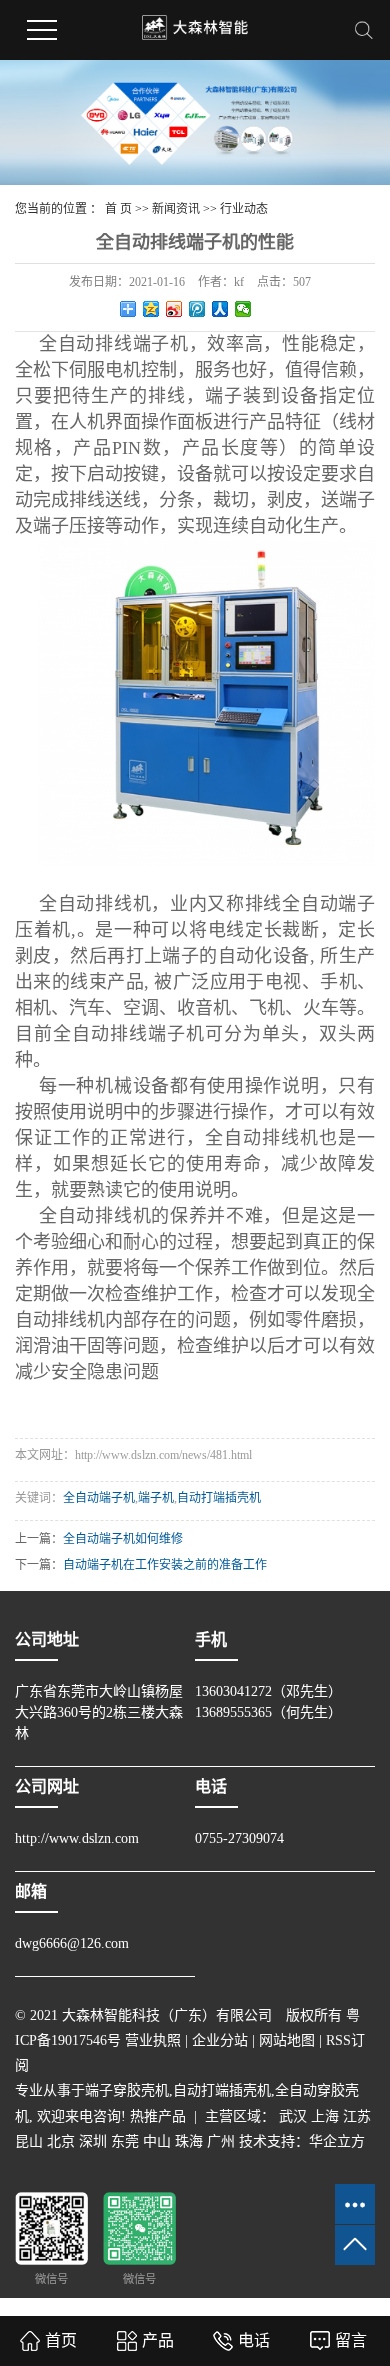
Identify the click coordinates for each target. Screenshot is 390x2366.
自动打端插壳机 (219, 1498)
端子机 (156, 1498)
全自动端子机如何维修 (123, 1539)
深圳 (93, 2141)
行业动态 (244, 209)
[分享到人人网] (220, 309)
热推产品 (158, 2116)
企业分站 (220, 2040)
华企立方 (337, 2141)
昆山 (29, 2141)
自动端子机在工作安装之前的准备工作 (165, 1565)
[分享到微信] (243, 309)
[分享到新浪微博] (174, 309)
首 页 (118, 209)
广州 (221, 2141)
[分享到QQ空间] (151, 309)
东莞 (125, 2141)
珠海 (189, 2141)
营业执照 (153, 2040)
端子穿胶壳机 (127, 2090)
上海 (325, 2116)
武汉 (293, 2116)
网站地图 (287, 2040)
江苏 (357, 2116)
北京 (61, 2141)
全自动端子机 (99, 1498)
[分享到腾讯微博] (197, 309)
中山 (157, 2141)
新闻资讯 (176, 209)
